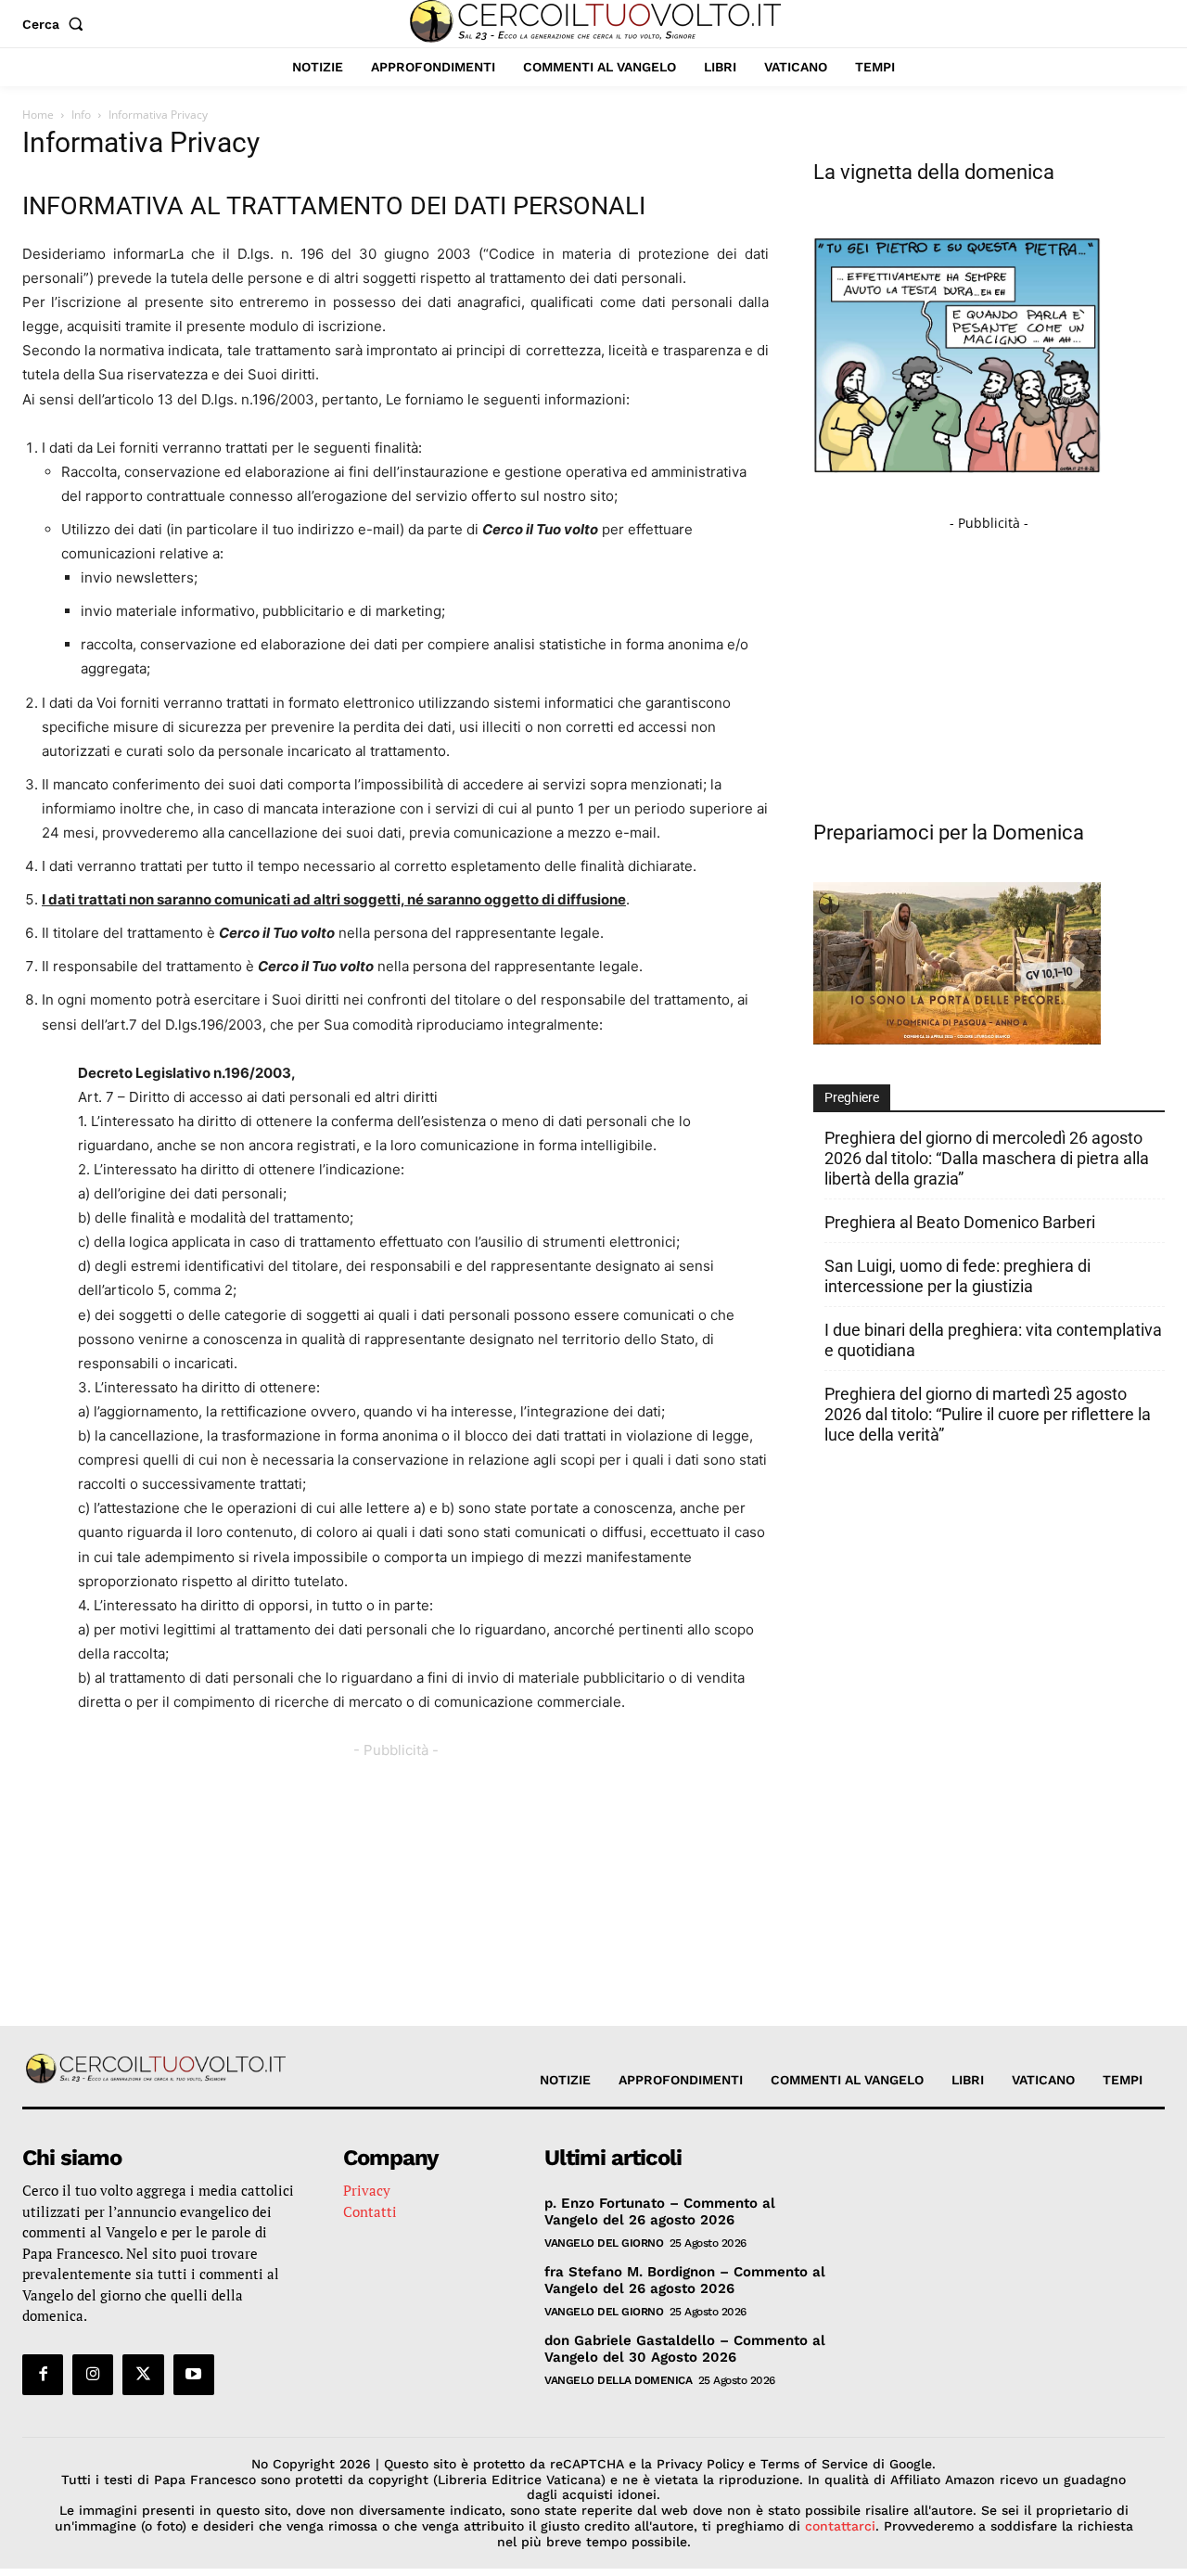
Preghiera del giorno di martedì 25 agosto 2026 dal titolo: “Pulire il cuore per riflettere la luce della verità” (988, 1414)
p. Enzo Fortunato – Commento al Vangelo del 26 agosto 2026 (660, 2211)
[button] (57, 24)
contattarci (840, 2526)
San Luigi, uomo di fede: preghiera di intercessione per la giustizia (957, 1276)
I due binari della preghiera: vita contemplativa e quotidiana (993, 1340)
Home (38, 115)
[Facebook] (43, 2375)
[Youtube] (194, 2375)
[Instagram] (93, 2375)
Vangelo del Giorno (604, 2243)
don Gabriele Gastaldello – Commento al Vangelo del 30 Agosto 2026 (685, 2349)
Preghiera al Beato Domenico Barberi (960, 1222)
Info (81, 115)
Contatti (370, 2211)
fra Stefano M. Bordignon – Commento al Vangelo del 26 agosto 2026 (685, 2280)
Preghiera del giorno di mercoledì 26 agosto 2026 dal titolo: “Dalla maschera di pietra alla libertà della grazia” (987, 1158)
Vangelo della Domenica (618, 2380)
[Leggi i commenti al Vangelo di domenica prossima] (957, 1039)
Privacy (367, 2190)
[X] (143, 2375)
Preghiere (852, 1097)
